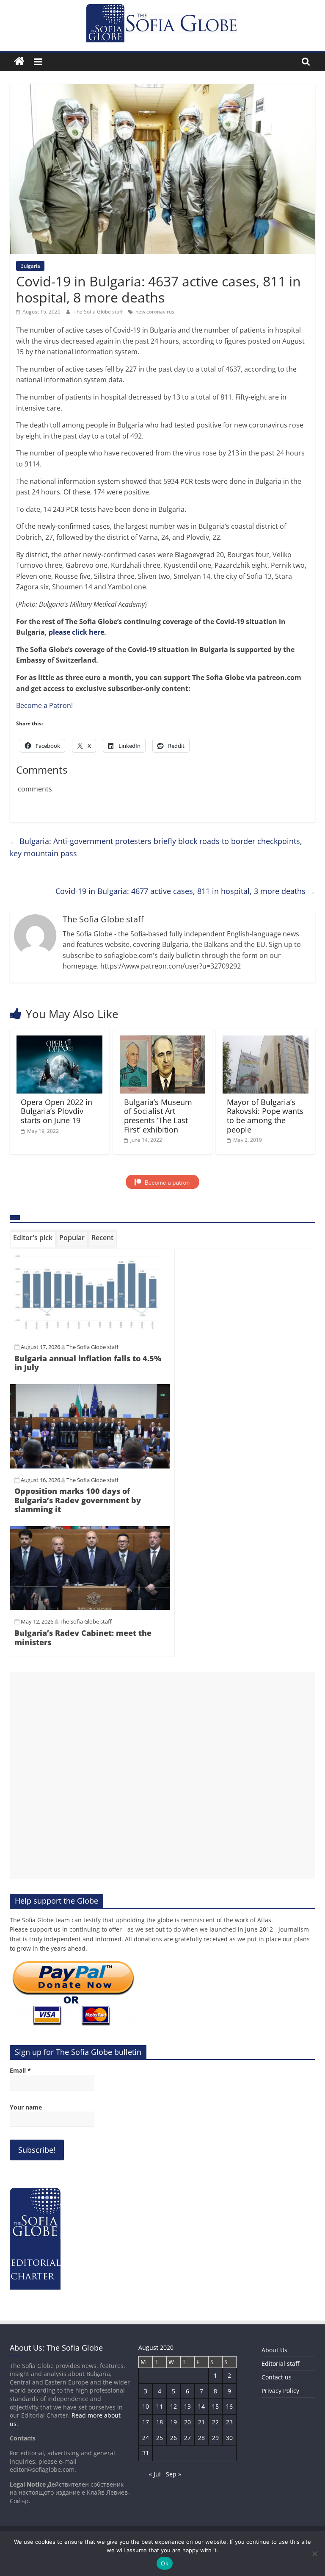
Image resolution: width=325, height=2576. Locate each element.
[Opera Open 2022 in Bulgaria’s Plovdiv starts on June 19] (59, 1041)
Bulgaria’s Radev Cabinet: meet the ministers (83, 1638)
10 (146, 2406)
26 (174, 2438)
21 (201, 2422)
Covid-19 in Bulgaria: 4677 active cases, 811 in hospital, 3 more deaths (185, 891)
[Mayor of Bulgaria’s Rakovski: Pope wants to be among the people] (266, 1041)
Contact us (277, 2377)
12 (174, 2406)
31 (146, 2453)
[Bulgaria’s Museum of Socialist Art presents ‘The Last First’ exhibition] (163, 1041)
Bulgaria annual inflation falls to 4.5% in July (88, 1363)
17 (146, 2422)
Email (20, 2070)
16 (229, 2406)
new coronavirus (155, 312)
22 (215, 2422)
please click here (76, 632)
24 (146, 2438)
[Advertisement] (162, 1775)
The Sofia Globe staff (99, 312)
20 (187, 2422)
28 (201, 2438)
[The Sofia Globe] (19, 62)
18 (160, 2422)
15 (215, 2406)
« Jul (155, 2474)
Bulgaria (30, 266)
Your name (26, 2107)
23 (229, 2422)
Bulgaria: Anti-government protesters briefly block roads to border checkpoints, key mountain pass (156, 847)
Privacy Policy (280, 2391)
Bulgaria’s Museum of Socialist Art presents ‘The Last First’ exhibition (158, 1116)
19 (174, 2422)
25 (160, 2438)
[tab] (33, 1239)
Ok (165, 2563)
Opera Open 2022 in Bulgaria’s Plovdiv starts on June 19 (56, 1111)
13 (187, 2406)
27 (187, 2438)
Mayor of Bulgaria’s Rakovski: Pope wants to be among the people (265, 1116)
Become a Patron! (44, 705)
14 (201, 2406)
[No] (314, 2554)
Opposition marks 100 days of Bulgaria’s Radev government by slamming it (78, 1500)
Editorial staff (280, 2364)
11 (160, 2406)
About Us (274, 2350)
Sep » (174, 2474)
